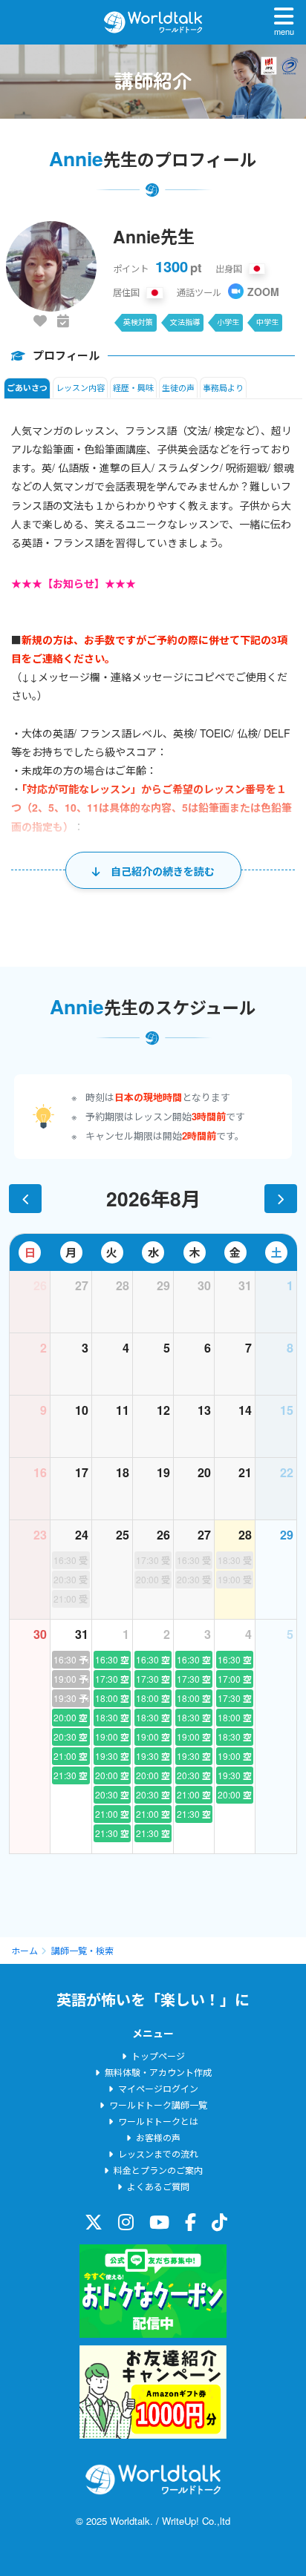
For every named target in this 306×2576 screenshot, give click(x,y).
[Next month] (281, 1198)
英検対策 (138, 322)
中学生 (267, 322)
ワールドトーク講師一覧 (158, 2104)
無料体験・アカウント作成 (158, 2072)
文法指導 (185, 322)
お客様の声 (158, 2137)
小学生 (228, 322)
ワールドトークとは (158, 2121)
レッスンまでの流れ (158, 2153)
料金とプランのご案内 (158, 2170)
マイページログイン (158, 2088)
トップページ (158, 2056)
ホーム (25, 1950)
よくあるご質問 (158, 2186)
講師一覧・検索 (82, 1950)
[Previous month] (25, 1198)
